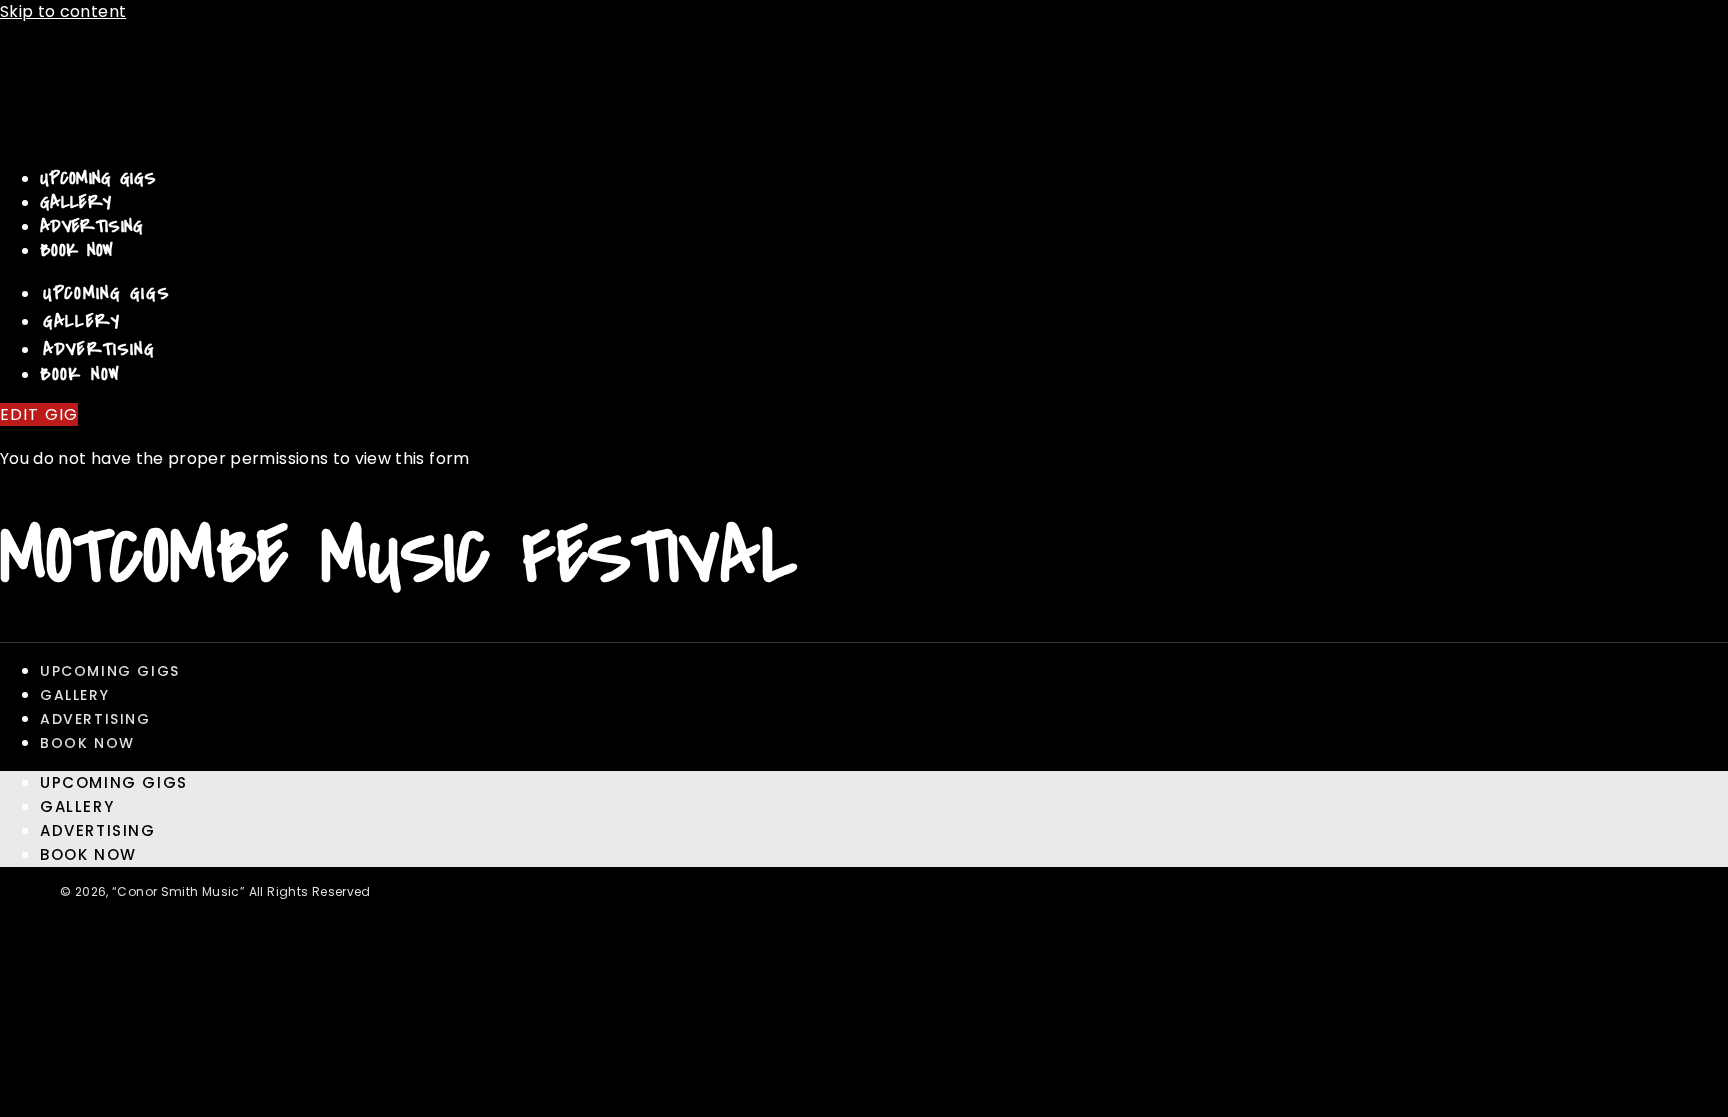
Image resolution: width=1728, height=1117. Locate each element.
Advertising (92, 226)
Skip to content (63, 11)
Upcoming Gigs (98, 178)
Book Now (77, 250)
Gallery (75, 202)
